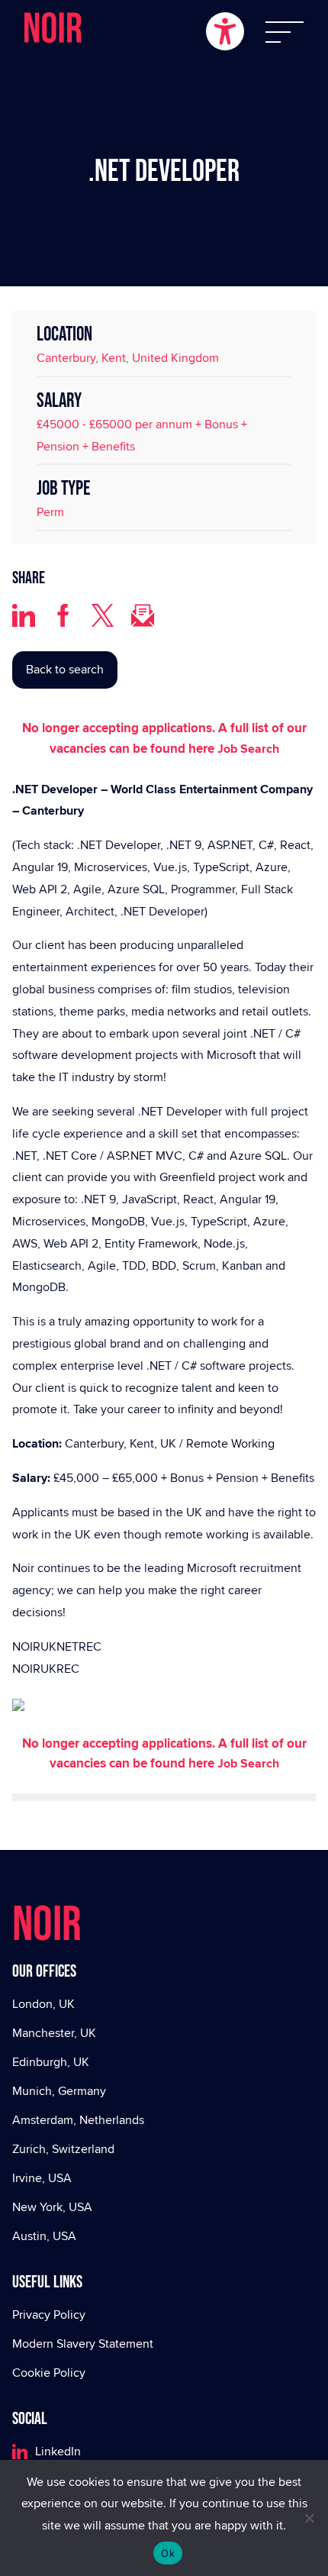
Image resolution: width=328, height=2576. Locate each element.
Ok (168, 2553)
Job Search (248, 749)
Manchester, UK (54, 2033)
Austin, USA (44, 2236)
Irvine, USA (42, 2178)
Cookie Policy (49, 2373)
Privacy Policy (49, 2315)
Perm (50, 512)
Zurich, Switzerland (63, 2149)
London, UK (43, 2004)
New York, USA (52, 2207)
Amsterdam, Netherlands (78, 2120)
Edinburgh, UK (51, 2062)
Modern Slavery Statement (83, 2344)
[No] (309, 2518)
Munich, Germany (59, 2091)
